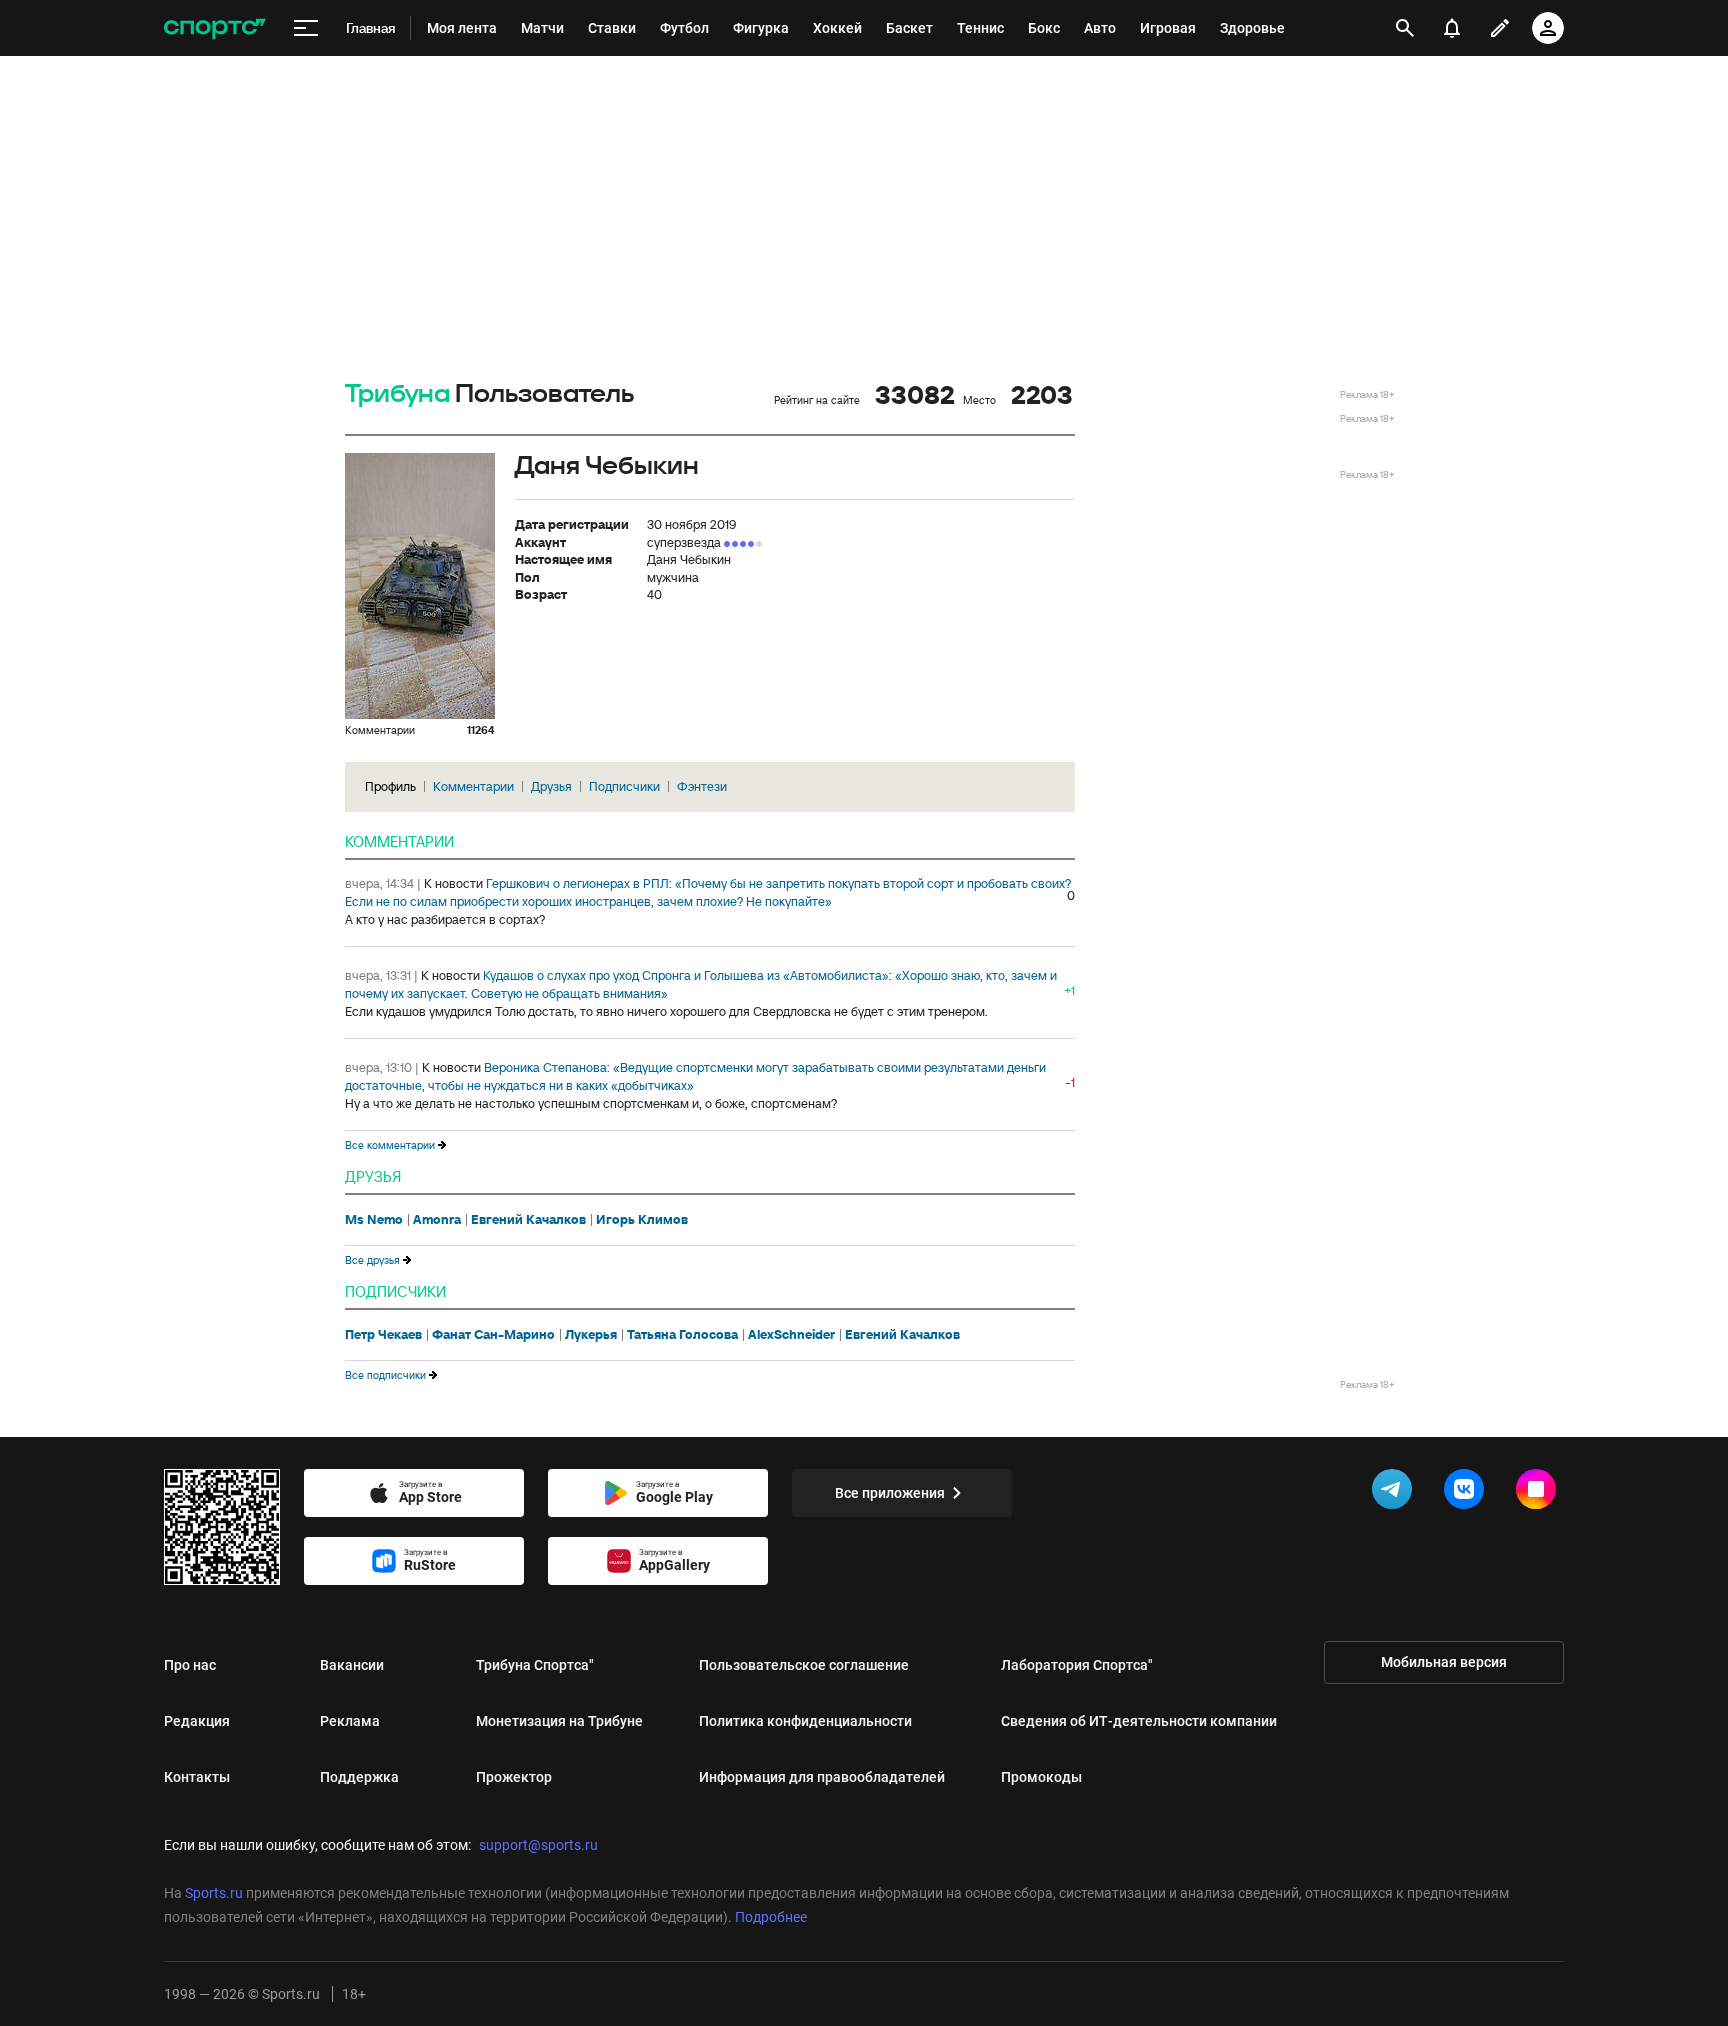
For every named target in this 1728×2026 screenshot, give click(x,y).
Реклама (350, 1721)
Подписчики (624, 786)
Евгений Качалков (528, 1220)
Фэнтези (702, 786)
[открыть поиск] (1405, 28)
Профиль (390, 786)
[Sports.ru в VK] (1468, 1493)
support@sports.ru (538, 1845)
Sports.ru (214, 1893)
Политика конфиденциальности (805, 1721)
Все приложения (890, 1493)
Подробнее (771, 1917)
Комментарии (473, 786)
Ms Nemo (374, 1220)
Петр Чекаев (383, 1335)
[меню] (306, 28)
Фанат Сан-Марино (493, 1335)
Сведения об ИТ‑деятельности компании (1139, 1721)
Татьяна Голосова (682, 1335)
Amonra (437, 1220)
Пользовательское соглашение (804, 1665)
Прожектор (514, 1777)
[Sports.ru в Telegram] (1396, 1493)
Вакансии (352, 1665)
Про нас (190, 1665)
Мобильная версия (1444, 1662)
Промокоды (1041, 1777)
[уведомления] (1452, 28)
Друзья (551, 786)
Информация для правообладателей (822, 1777)
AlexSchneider (791, 1335)
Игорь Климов (642, 1220)
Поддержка (359, 1777)
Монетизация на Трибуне (559, 1721)
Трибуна (397, 394)
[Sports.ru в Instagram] (1540, 1493)
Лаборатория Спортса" (1077, 1665)
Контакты (197, 1777)
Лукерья (591, 1335)
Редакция (197, 1721)
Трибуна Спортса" (535, 1665)
